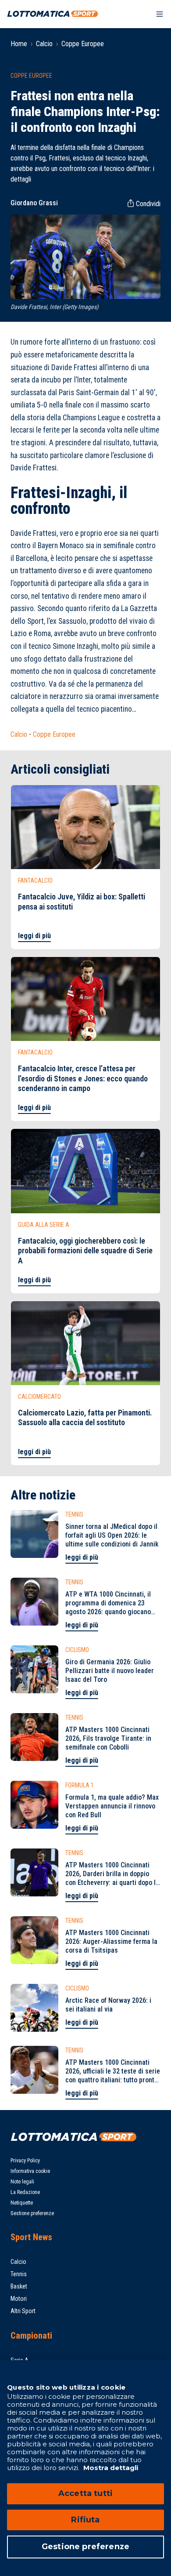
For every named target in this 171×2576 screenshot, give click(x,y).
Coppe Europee (83, 44)
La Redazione (25, 2192)
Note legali (22, 2182)
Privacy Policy (25, 2161)
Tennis (19, 2274)
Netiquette (22, 2203)
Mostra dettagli (110, 2468)
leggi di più (34, 936)
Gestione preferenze (32, 2213)
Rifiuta (85, 2520)
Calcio (44, 44)
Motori (19, 2299)
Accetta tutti (85, 2493)
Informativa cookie (30, 2171)
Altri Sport (23, 2311)
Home (19, 44)
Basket (19, 2286)
